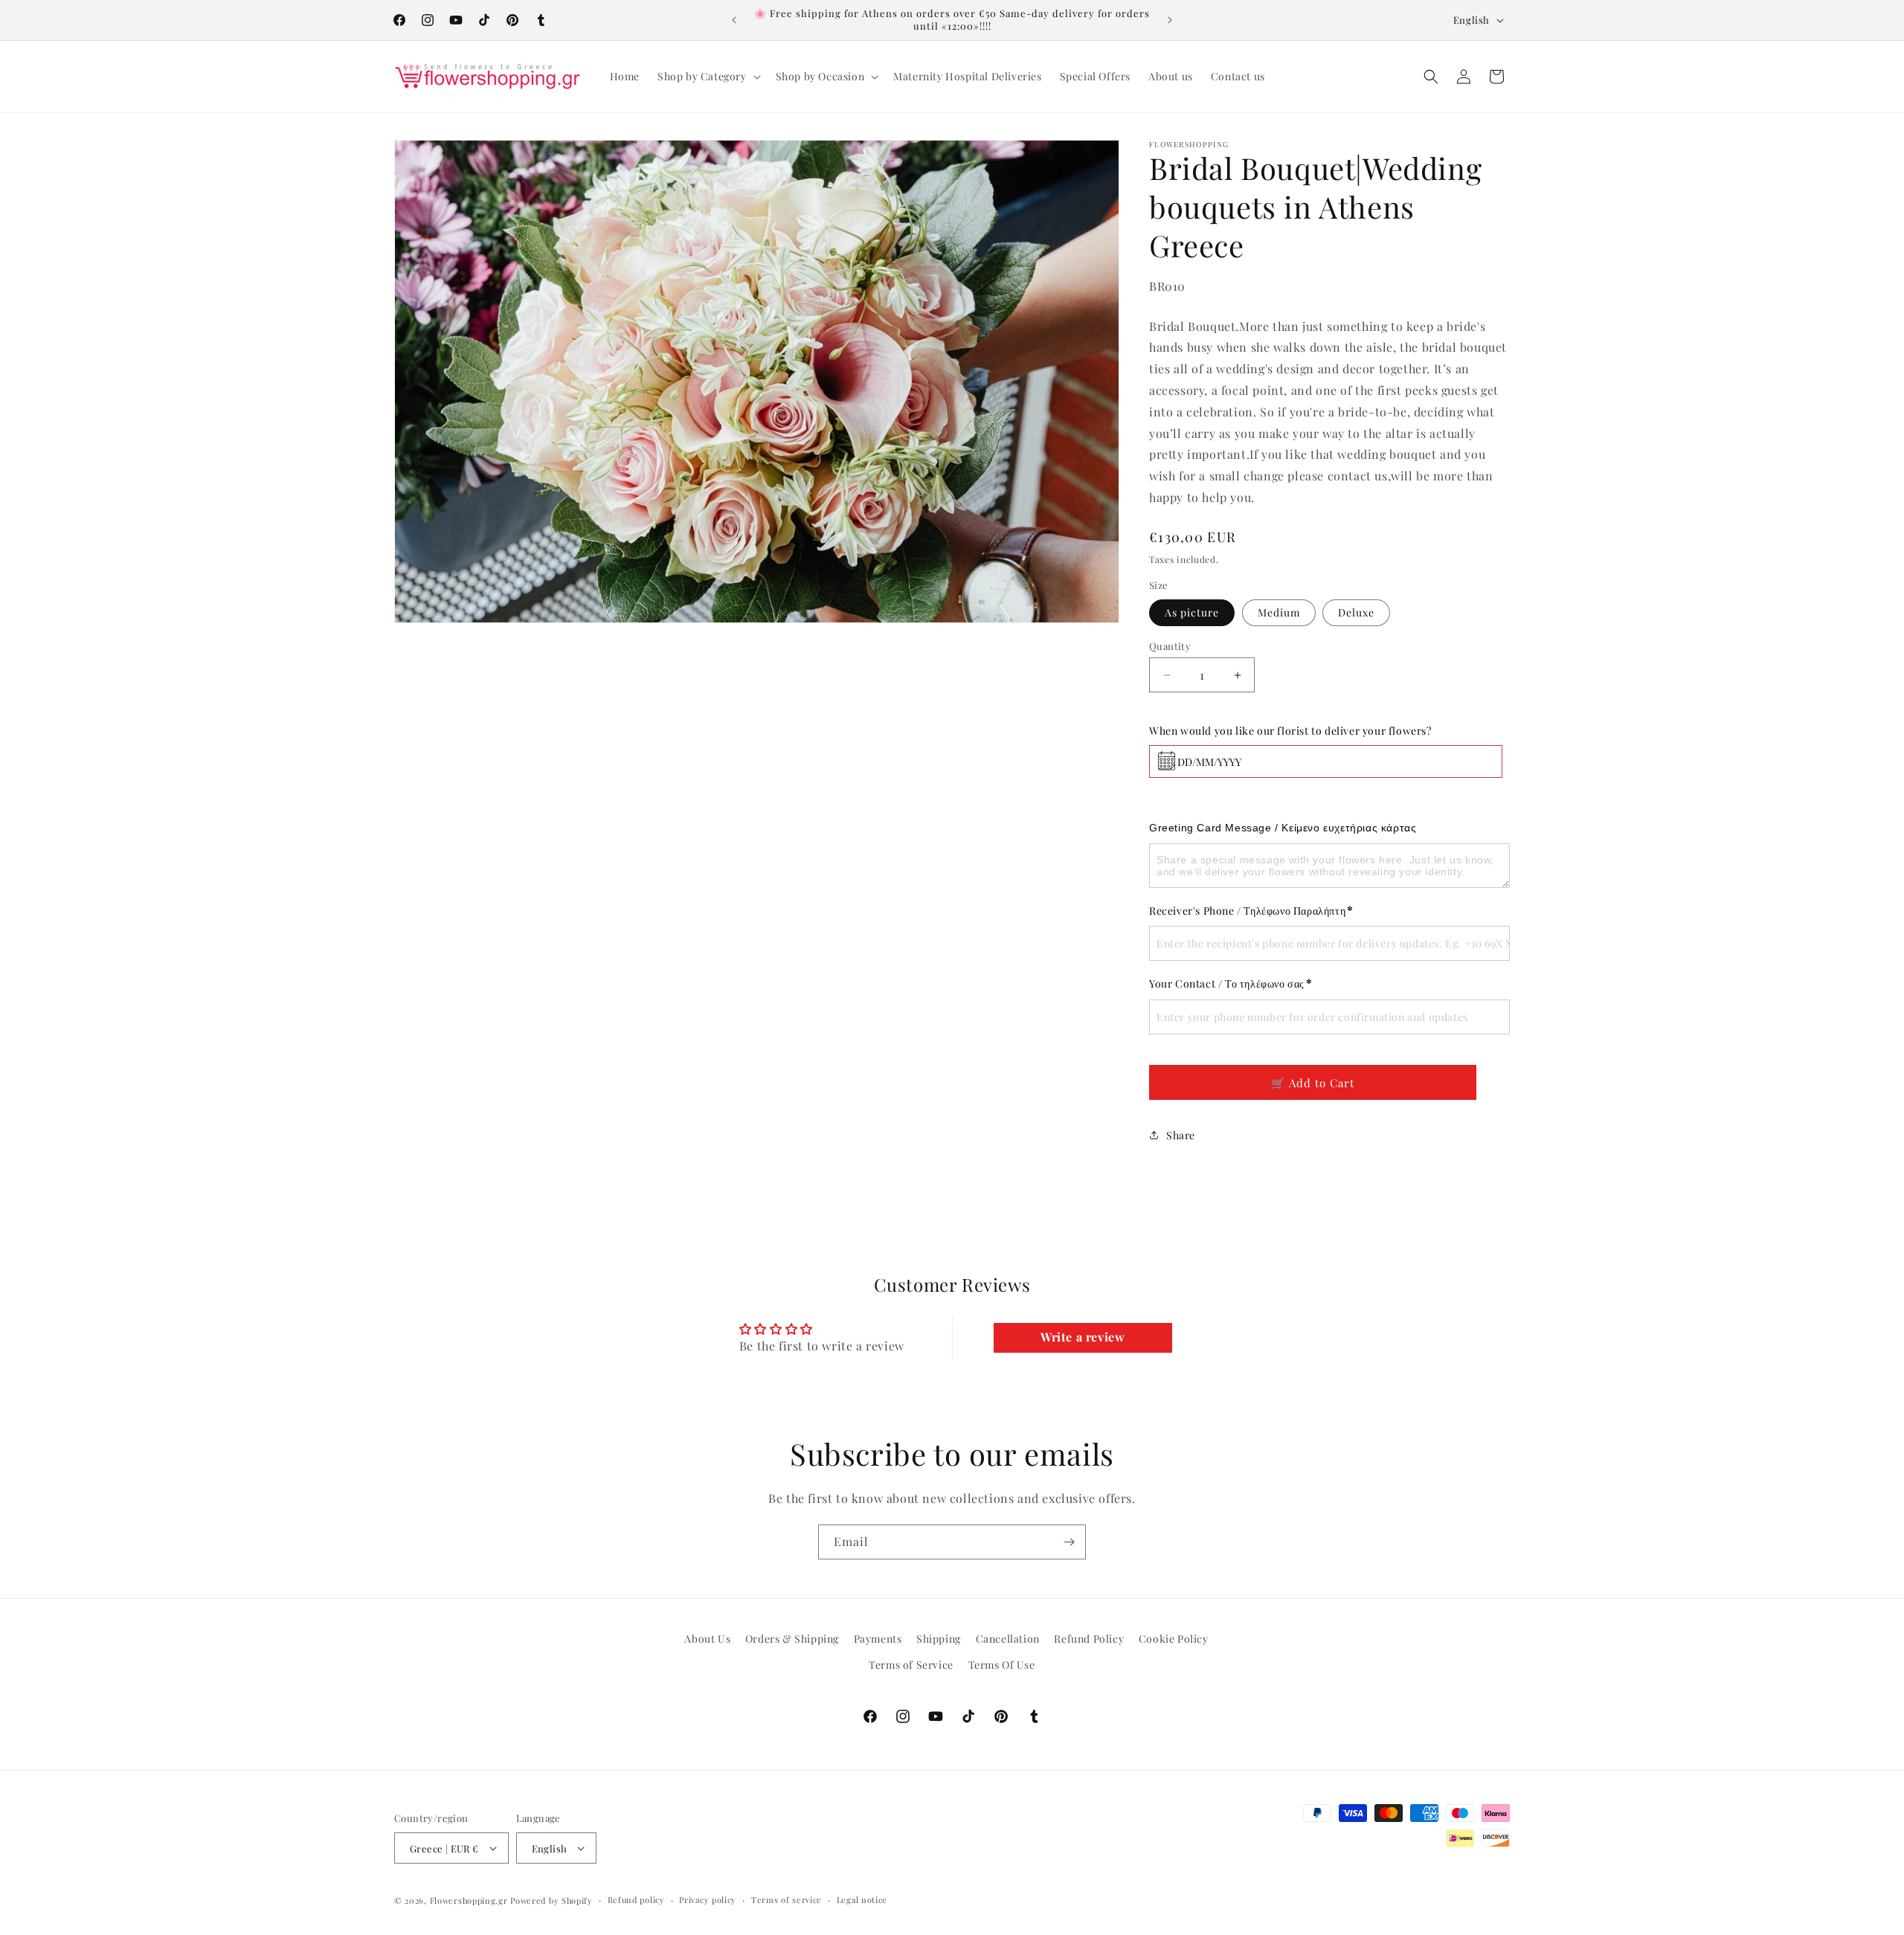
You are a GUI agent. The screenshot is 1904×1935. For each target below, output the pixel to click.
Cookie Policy (1174, 1639)
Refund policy (636, 1900)
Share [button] (1181, 1135)
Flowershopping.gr (469, 1900)
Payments (878, 1639)
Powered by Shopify (551, 1900)
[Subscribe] (1069, 1542)
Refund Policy (1089, 1639)
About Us (707, 1639)
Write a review (1083, 1337)
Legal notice (862, 1900)
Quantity (1170, 646)
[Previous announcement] (734, 20)
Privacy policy (708, 1900)
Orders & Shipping (792, 1639)
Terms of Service (911, 1665)
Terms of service (787, 1900)
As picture (1192, 612)
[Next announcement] (1170, 20)
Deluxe (1356, 612)
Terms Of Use (1002, 1665)
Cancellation (1008, 1639)
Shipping (939, 1639)
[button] (708, 77)
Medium (1279, 612)
